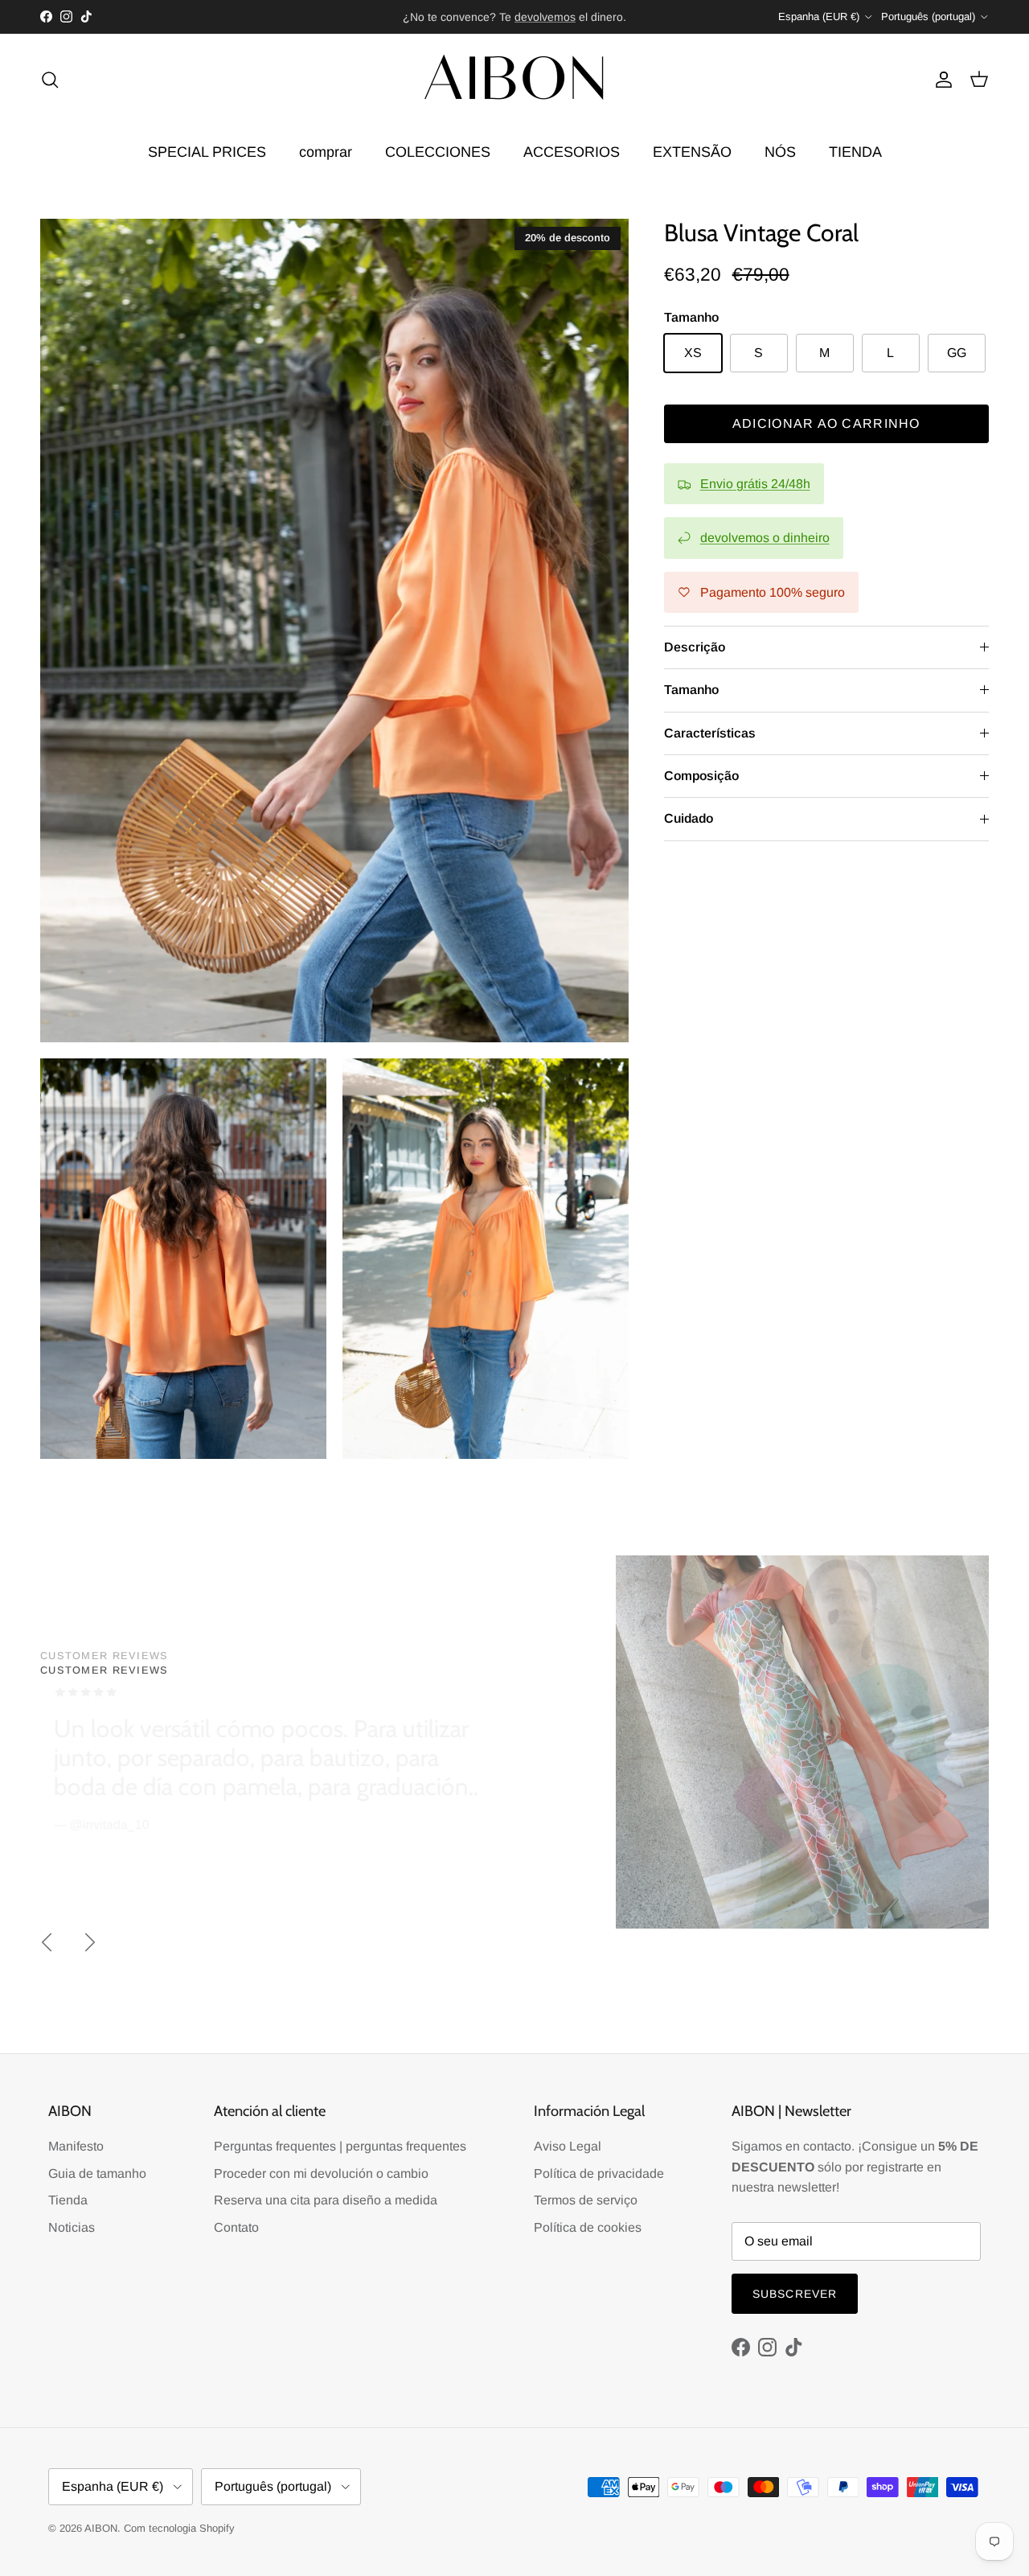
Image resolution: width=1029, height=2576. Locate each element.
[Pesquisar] (50, 80)
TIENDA (855, 152)
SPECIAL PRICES (207, 152)
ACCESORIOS (572, 152)
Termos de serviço (586, 2200)
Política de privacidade (599, 2173)
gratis (450, 17)
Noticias (72, 2227)
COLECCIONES (438, 152)
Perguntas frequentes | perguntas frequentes (340, 2146)
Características (710, 733)
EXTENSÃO (692, 152)
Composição (701, 776)
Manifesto (76, 2146)
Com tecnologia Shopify (179, 2528)
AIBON (101, 2528)
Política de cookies (588, 2227)
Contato (236, 2227)
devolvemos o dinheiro (765, 538)
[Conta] (941, 80)
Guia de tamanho (97, 2173)
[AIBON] (514, 80)
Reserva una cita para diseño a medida (326, 2200)
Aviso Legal (568, 2146)
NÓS (780, 152)
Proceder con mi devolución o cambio (321, 2173)
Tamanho (691, 690)
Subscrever (795, 2294)
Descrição (695, 647)
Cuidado (689, 818)
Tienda (68, 2200)
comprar (326, 152)
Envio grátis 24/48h (755, 484)
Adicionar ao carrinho (826, 423)
